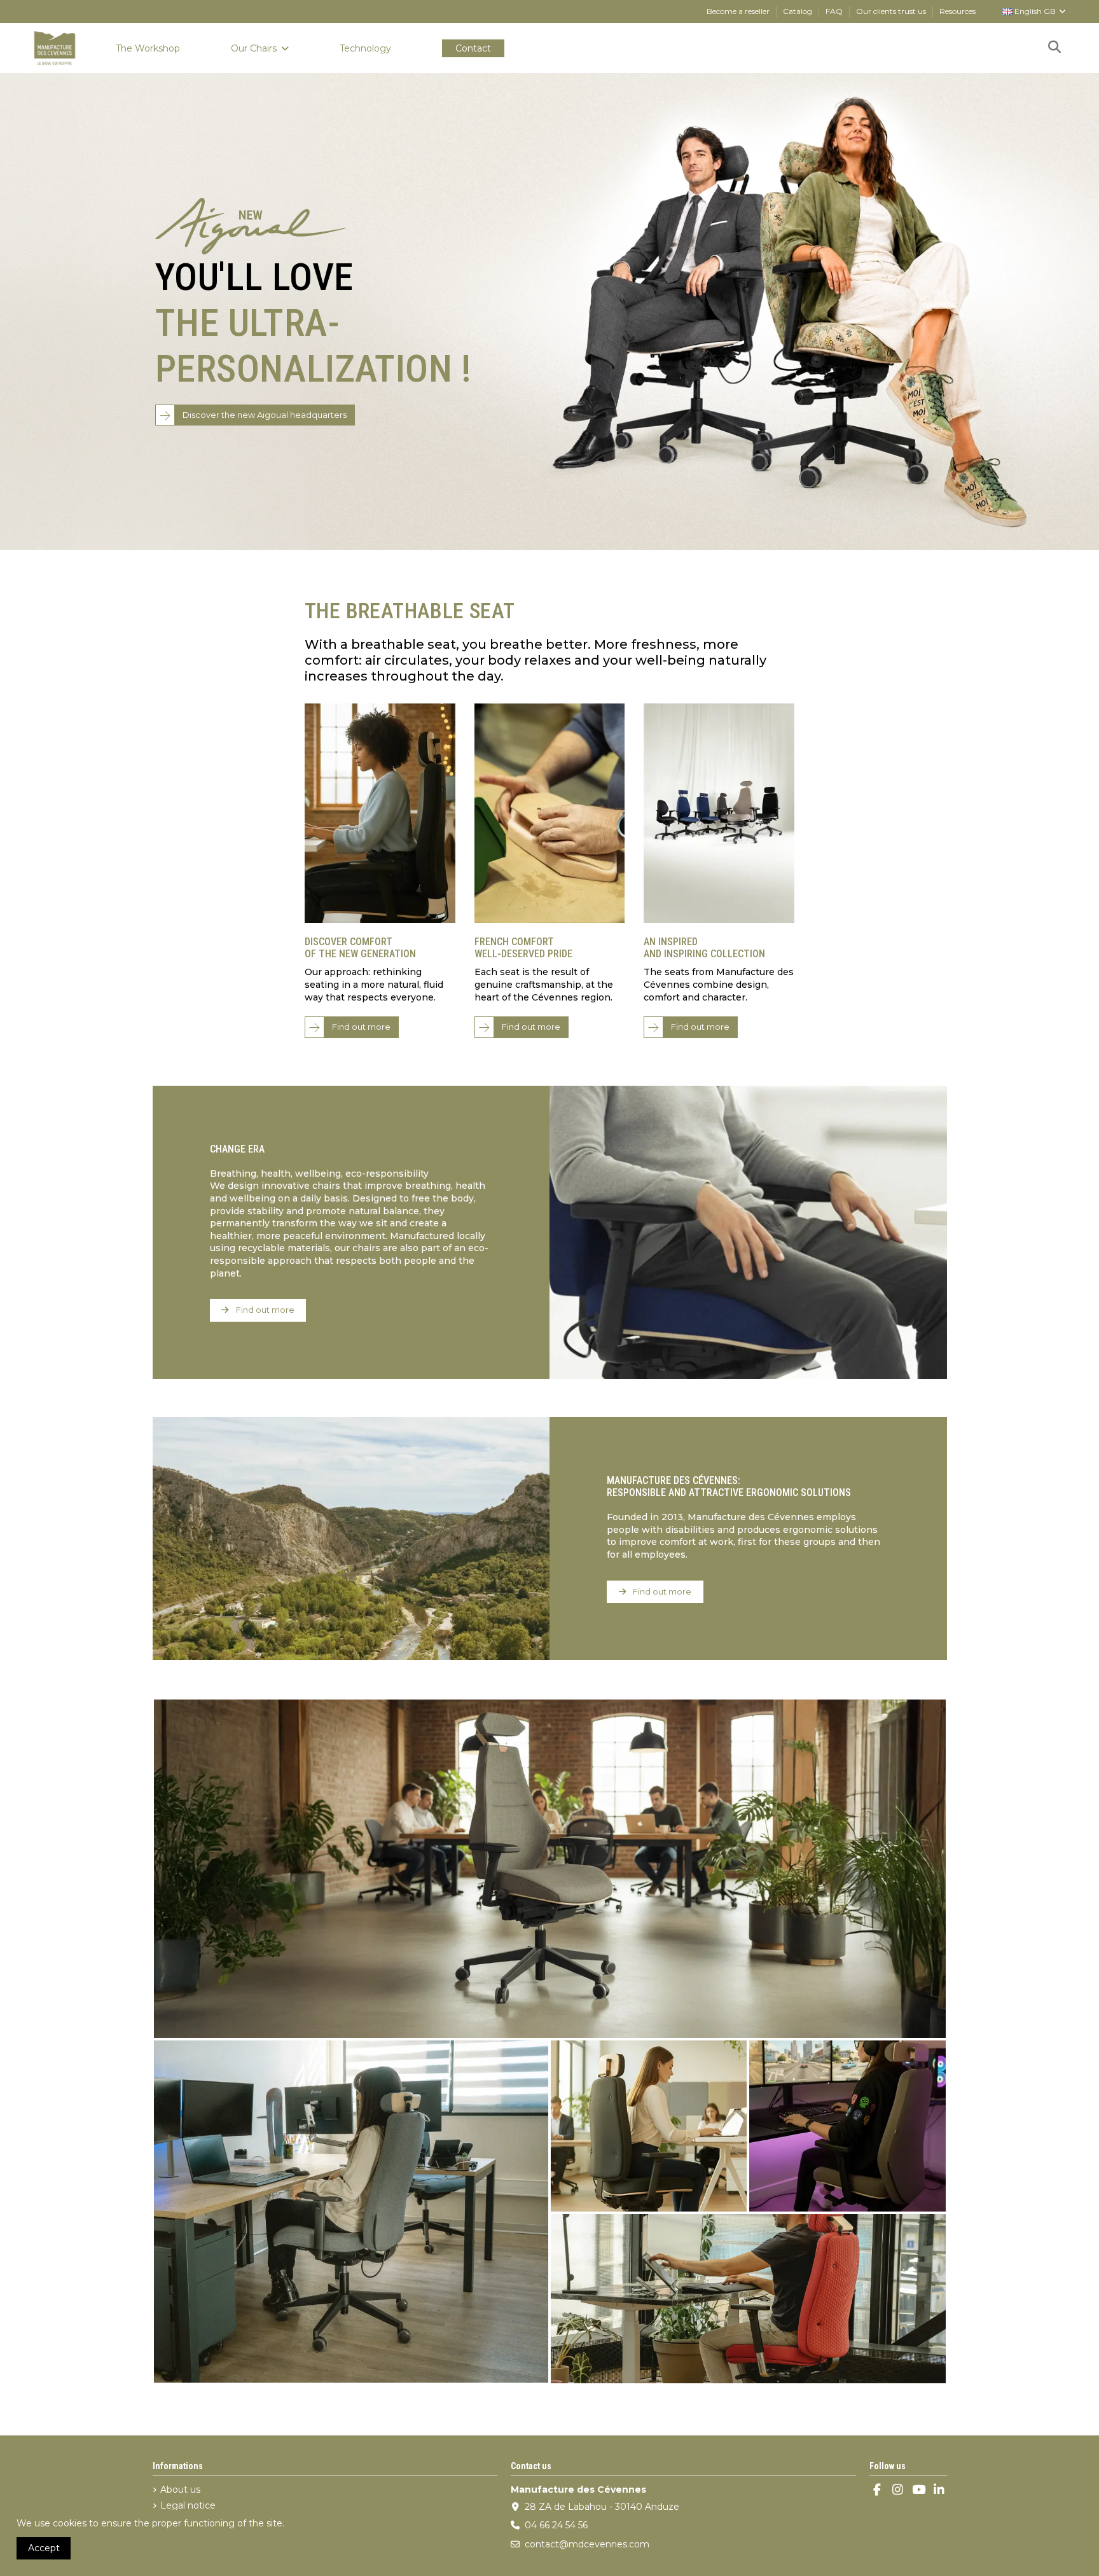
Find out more (361, 1027)
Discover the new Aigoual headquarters (265, 415)
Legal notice (188, 2505)
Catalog (798, 11)
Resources (957, 11)
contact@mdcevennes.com (587, 2544)
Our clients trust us (892, 11)
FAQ (835, 11)
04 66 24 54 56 (556, 2525)
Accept (44, 2548)
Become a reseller (739, 11)
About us (180, 2489)
